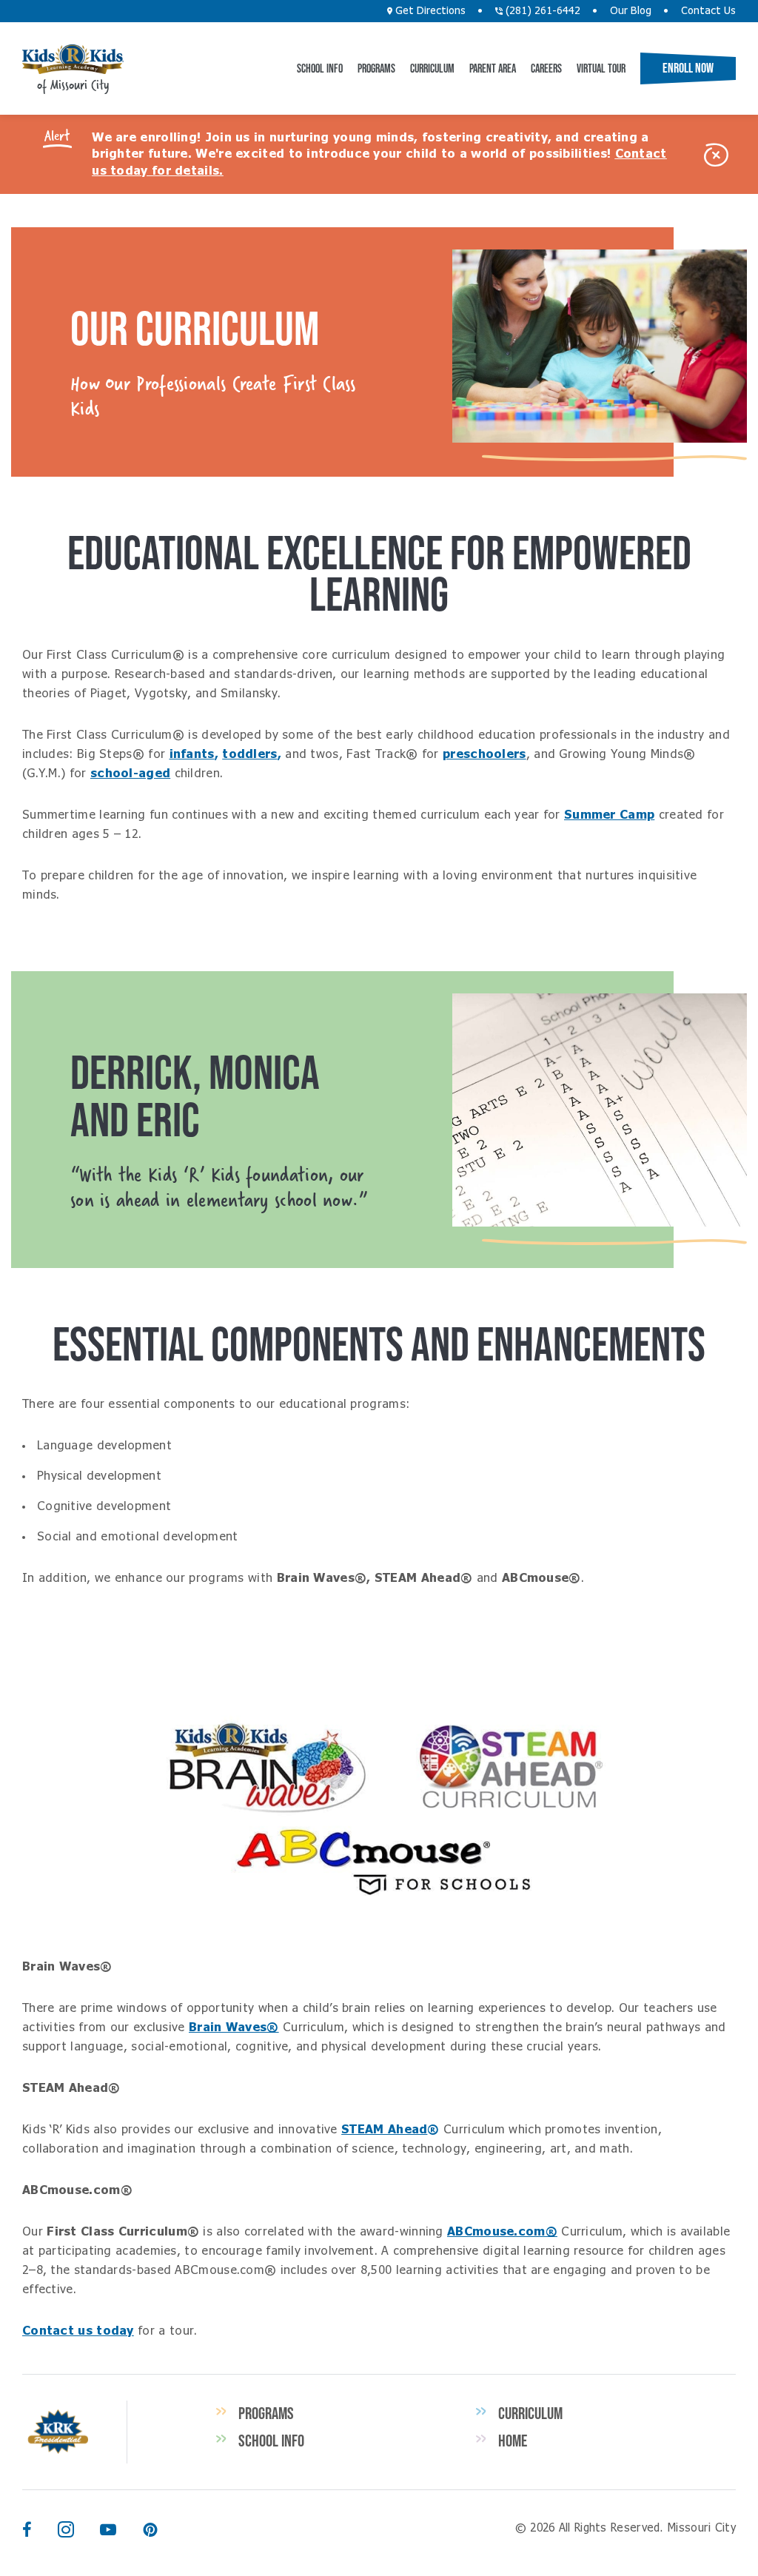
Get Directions (429, 11)
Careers (546, 68)
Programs (376, 68)
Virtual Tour (601, 68)
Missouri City (73, 59)
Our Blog (631, 11)
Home (513, 2441)
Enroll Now (688, 68)
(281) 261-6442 (541, 11)
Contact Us (708, 11)
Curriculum (432, 68)
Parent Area (493, 68)
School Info (320, 68)
